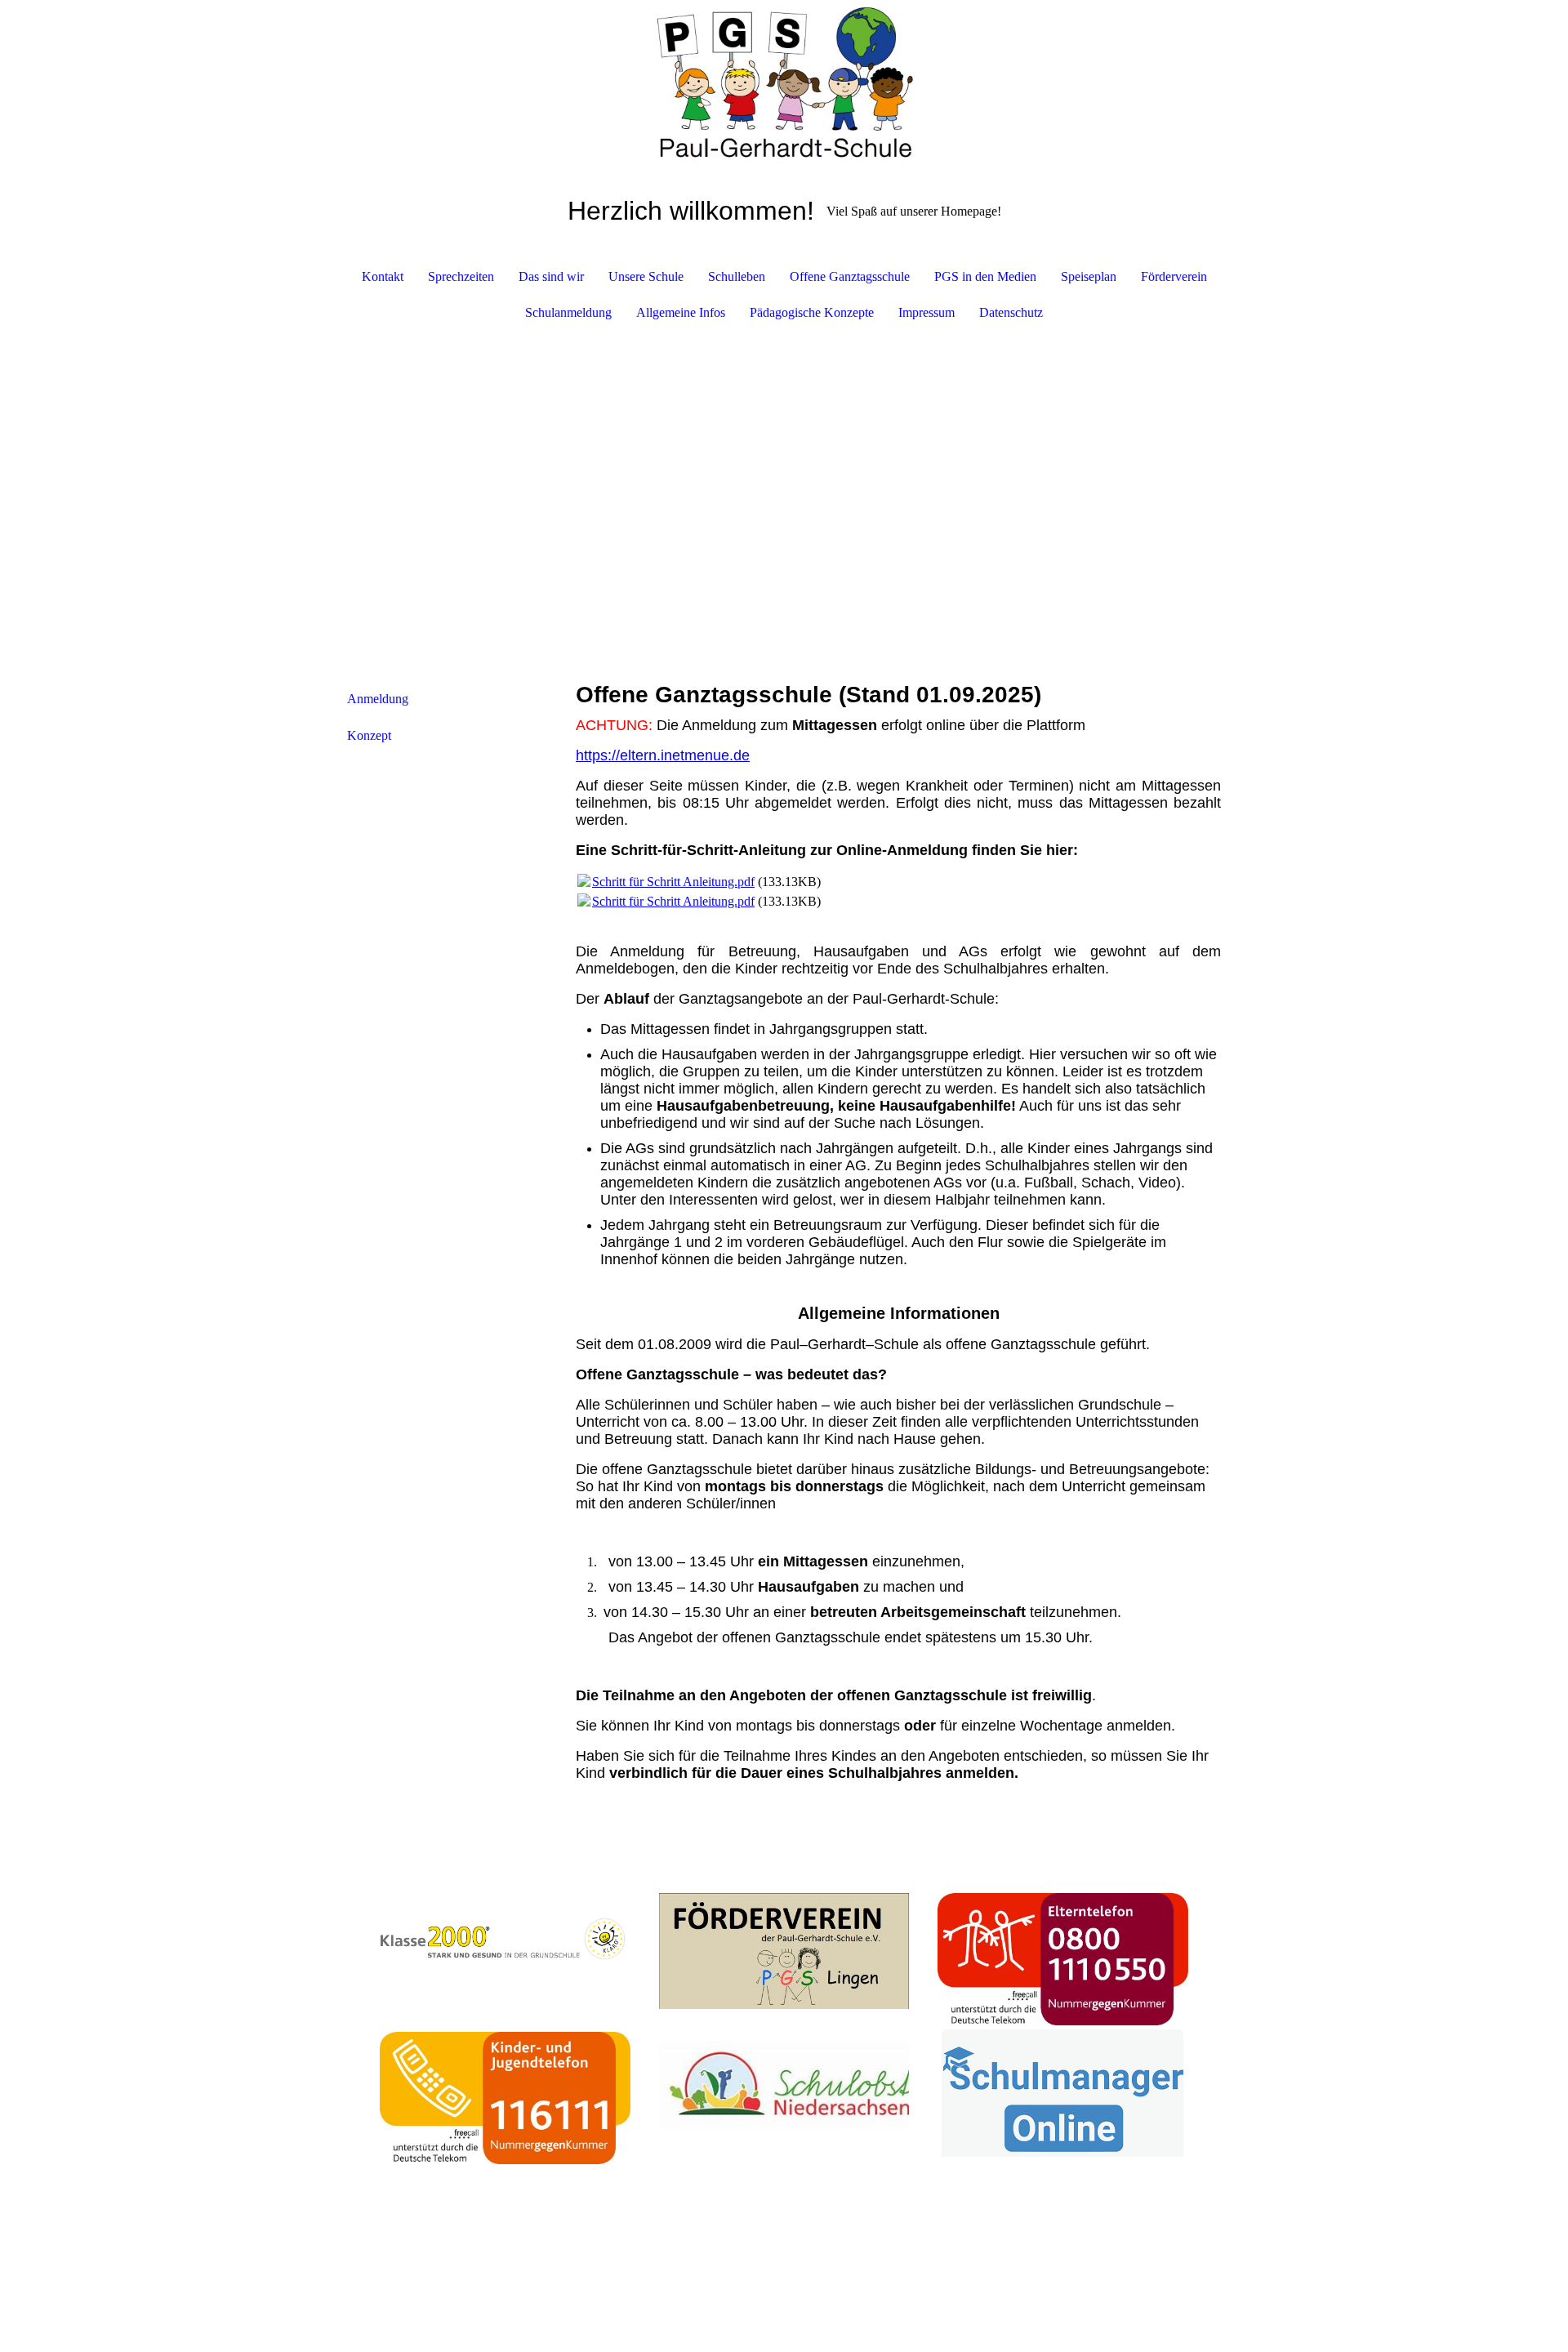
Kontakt (383, 276)
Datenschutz (1011, 312)
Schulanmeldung (568, 312)
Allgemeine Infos (681, 312)
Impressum (927, 312)
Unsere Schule (646, 276)
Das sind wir (551, 276)
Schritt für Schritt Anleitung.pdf (673, 882)
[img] (784, 82)
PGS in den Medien (985, 276)
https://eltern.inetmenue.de (663, 755)
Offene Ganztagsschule (850, 276)
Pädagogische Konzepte (812, 312)
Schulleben (737, 276)
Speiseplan (1089, 276)
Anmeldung (378, 699)
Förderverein (1174, 276)
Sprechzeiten (461, 276)
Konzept (369, 735)
